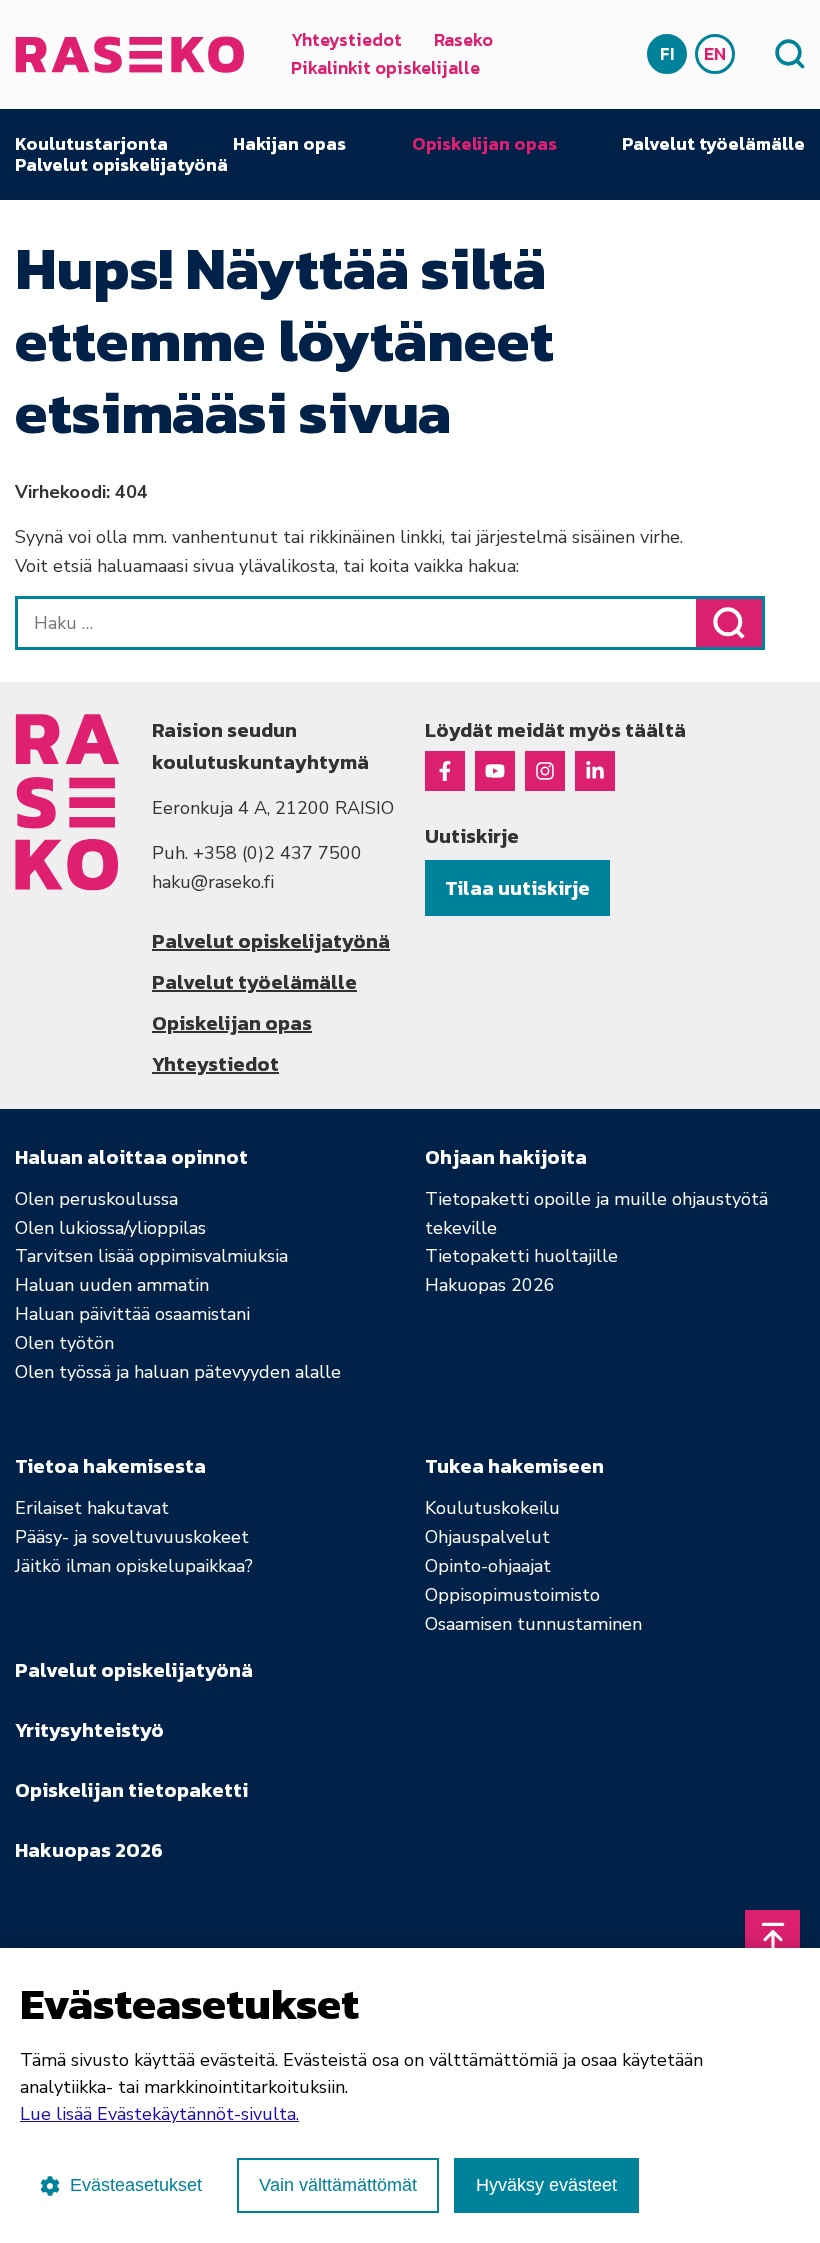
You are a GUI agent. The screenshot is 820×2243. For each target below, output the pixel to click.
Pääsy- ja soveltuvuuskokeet (132, 1537)
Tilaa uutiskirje (517, 888)
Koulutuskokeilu (492, 1508)
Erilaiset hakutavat (92, 1508)
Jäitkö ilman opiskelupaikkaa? (134, 1566)
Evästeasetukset (136, 2185)
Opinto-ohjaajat (488, 1566)
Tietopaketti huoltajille (521, 1256)
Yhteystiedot (346, 39)
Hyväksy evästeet (546, 2185)
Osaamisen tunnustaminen (533, 1624)
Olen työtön (64, 1343)
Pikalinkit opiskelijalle (385, 67)
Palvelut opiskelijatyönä (121, 165)
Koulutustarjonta (91, 144)
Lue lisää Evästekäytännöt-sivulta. (159, 2114)
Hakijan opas (289, 144)
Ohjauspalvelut (487, 1537)
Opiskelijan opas (484, 144)
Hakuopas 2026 (490, 1285)
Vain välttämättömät (338, 2185)
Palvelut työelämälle (713, 144)
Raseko (463, 39)
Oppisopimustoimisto (512, 1595)
